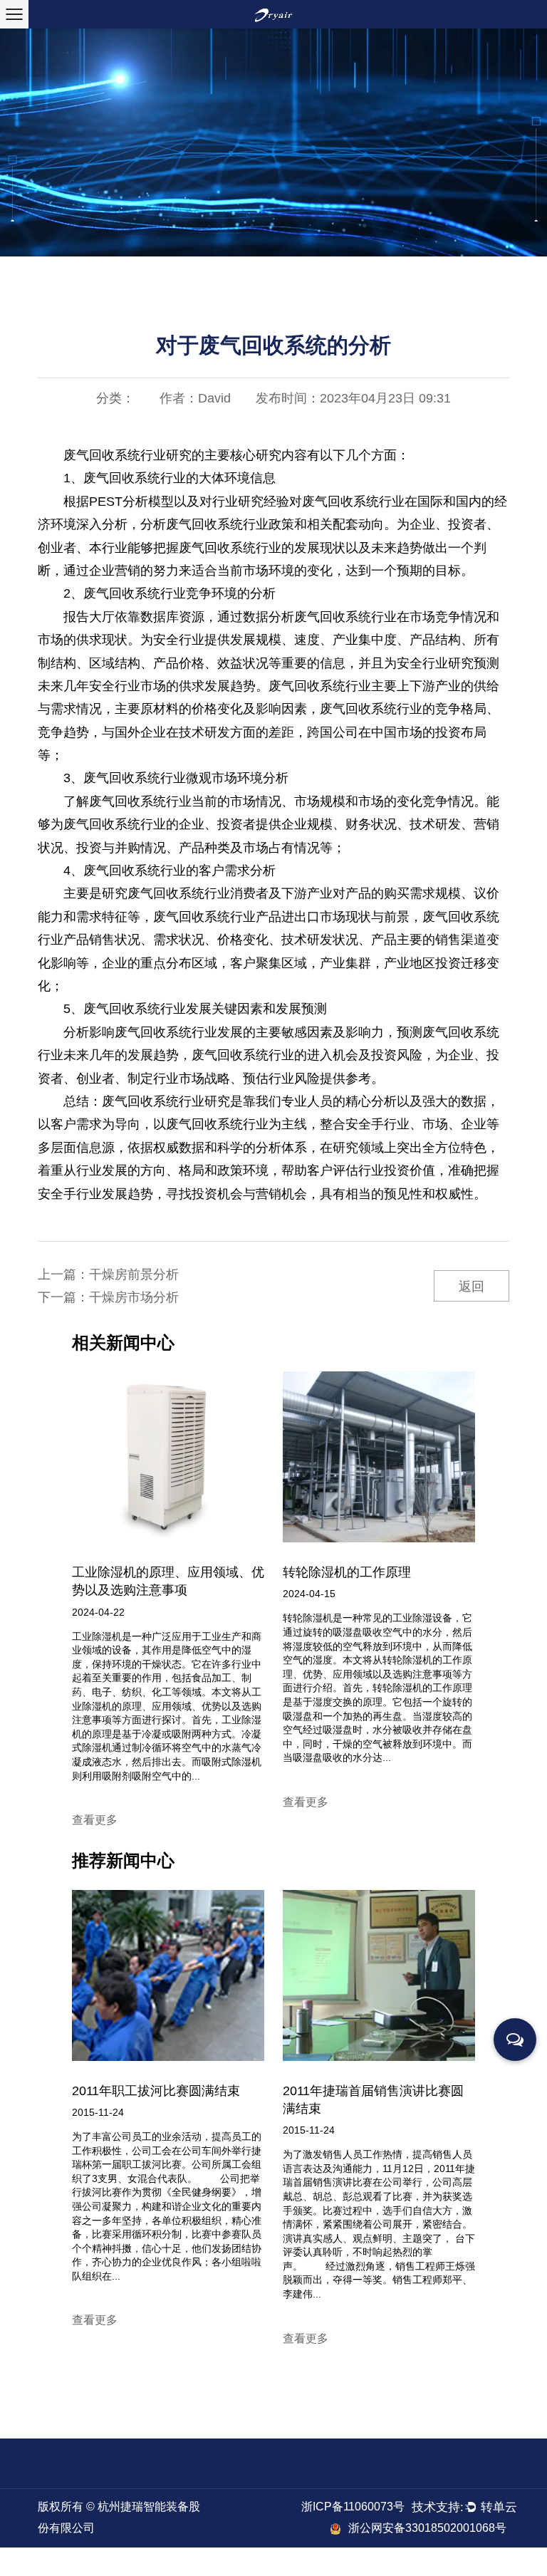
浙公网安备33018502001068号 (427, 2528)
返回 (472, 1287)
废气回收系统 (102, 455)
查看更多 (95, 1820)
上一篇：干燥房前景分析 (108, 1274)
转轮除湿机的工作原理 (347, 1572)
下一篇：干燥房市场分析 (108, 1297)
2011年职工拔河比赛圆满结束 (156, 2091)
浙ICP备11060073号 (353, 2507)
